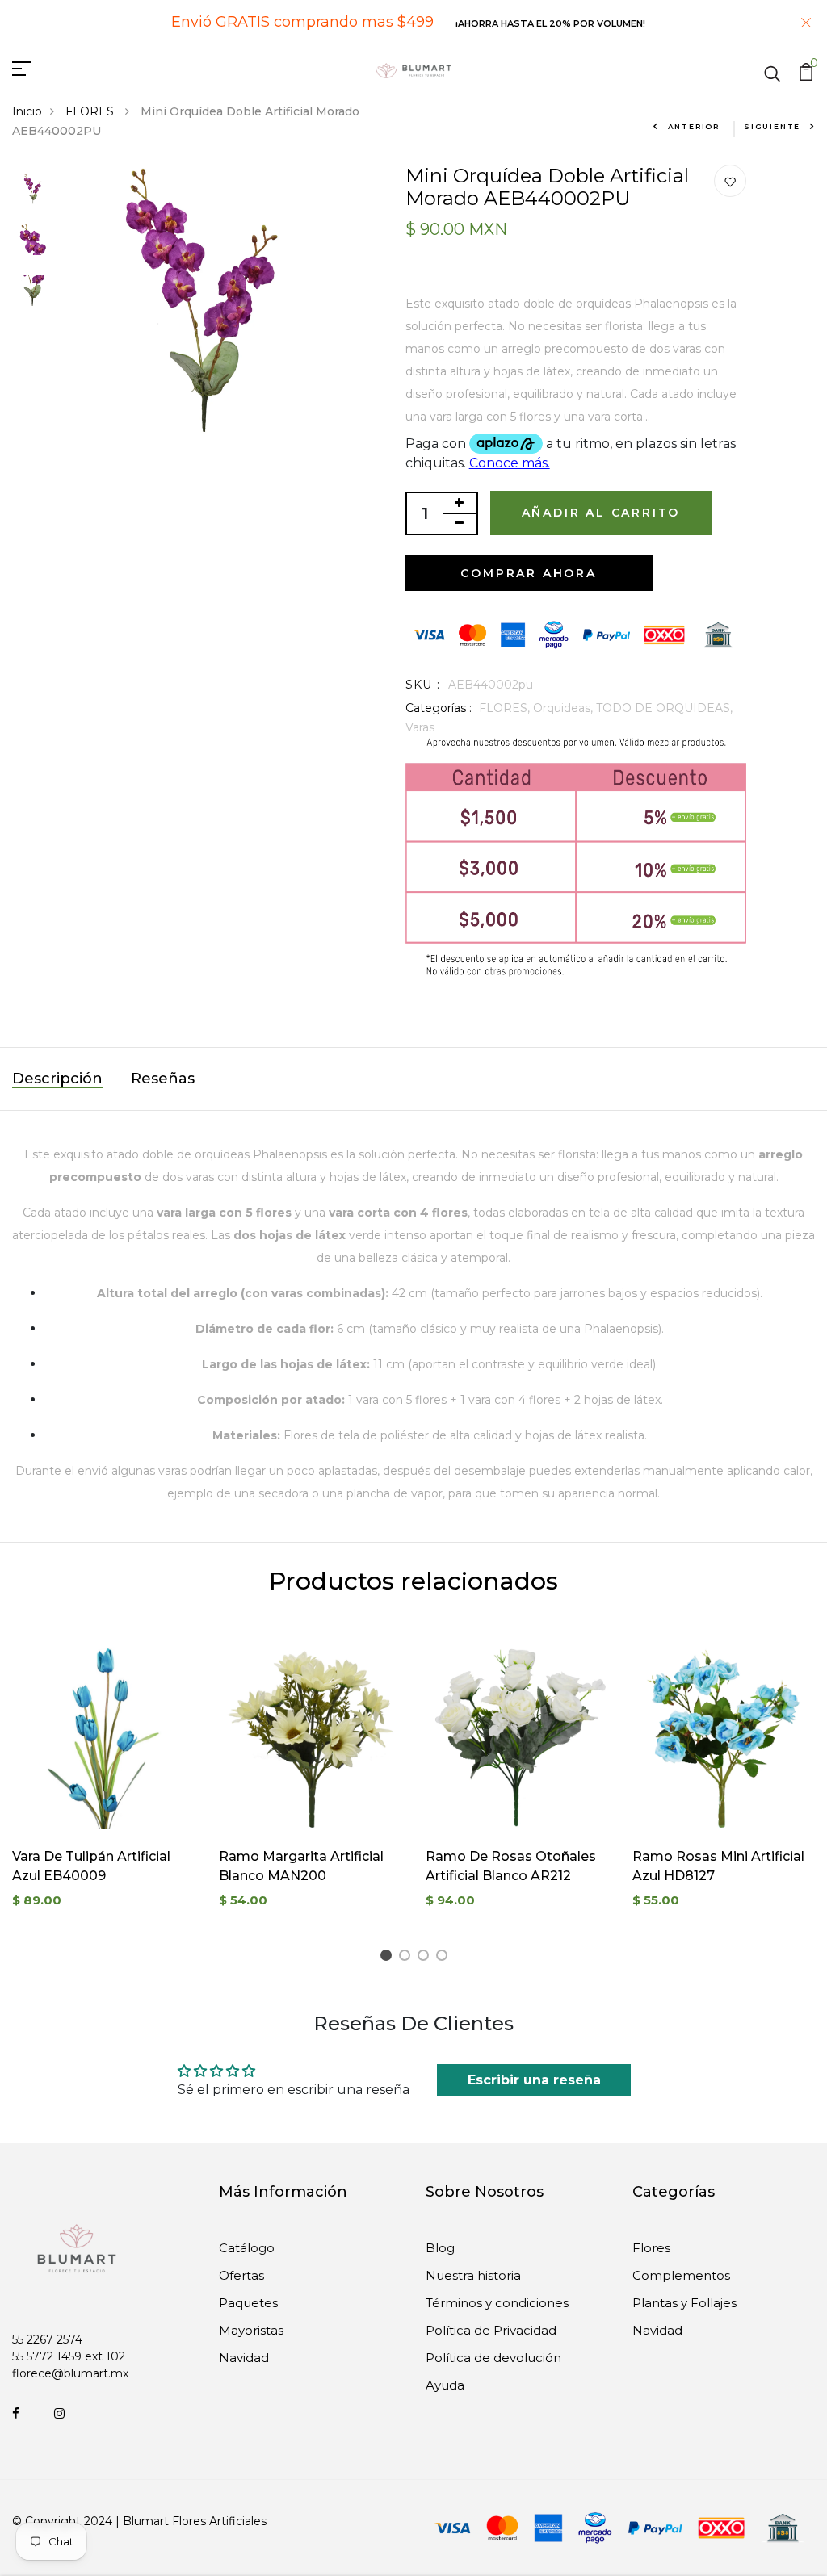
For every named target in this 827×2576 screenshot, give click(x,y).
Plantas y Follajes (684, 2303)
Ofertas (241, 2275)
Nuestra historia (473, 2275)
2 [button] (407, 1958)
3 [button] (426, 1958)
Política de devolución (493, 2358)
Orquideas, (565, 708)
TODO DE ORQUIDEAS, (664, 708)
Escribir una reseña (534, 2080)
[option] (32, 190)
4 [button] (445, 1958)
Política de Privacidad (491, 2330)
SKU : (423, 685)
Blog (440, 2248)
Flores (651, 2248)
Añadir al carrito (601, 513)
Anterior (694, 126)
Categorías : (439, 708)
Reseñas (163, 1079)
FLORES (91, 111)
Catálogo (247, 2248)
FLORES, (506, 708)
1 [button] (388, 1958)
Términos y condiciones (497, 2303)
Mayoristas (251, 2330)
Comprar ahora (528, 573)
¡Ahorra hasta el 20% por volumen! (550, 23)
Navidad (244, 2358)
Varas (420, 727)
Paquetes (248, 2303)
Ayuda (445, 2385)
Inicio (27, 111)
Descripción (57, 1079)
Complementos (681, 2275)
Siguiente (772, 126)
